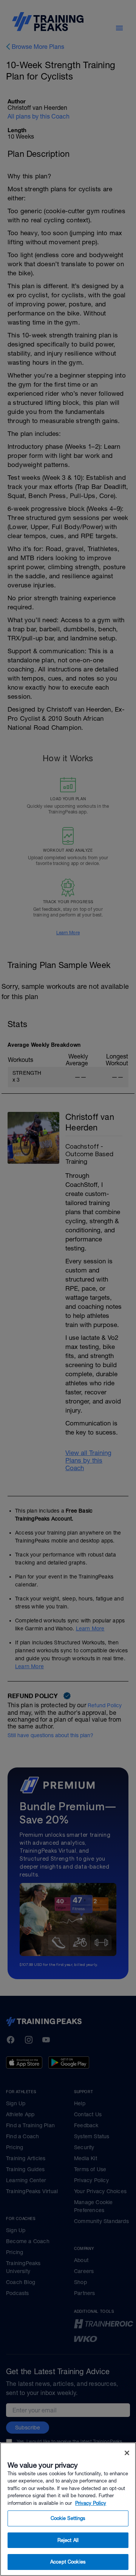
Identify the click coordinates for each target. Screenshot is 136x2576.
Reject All (68, 2540)
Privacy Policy (91, 2503)
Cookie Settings (68, 2518)
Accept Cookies (68, 2562)
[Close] (127, 2453)
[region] (68, 2509)
